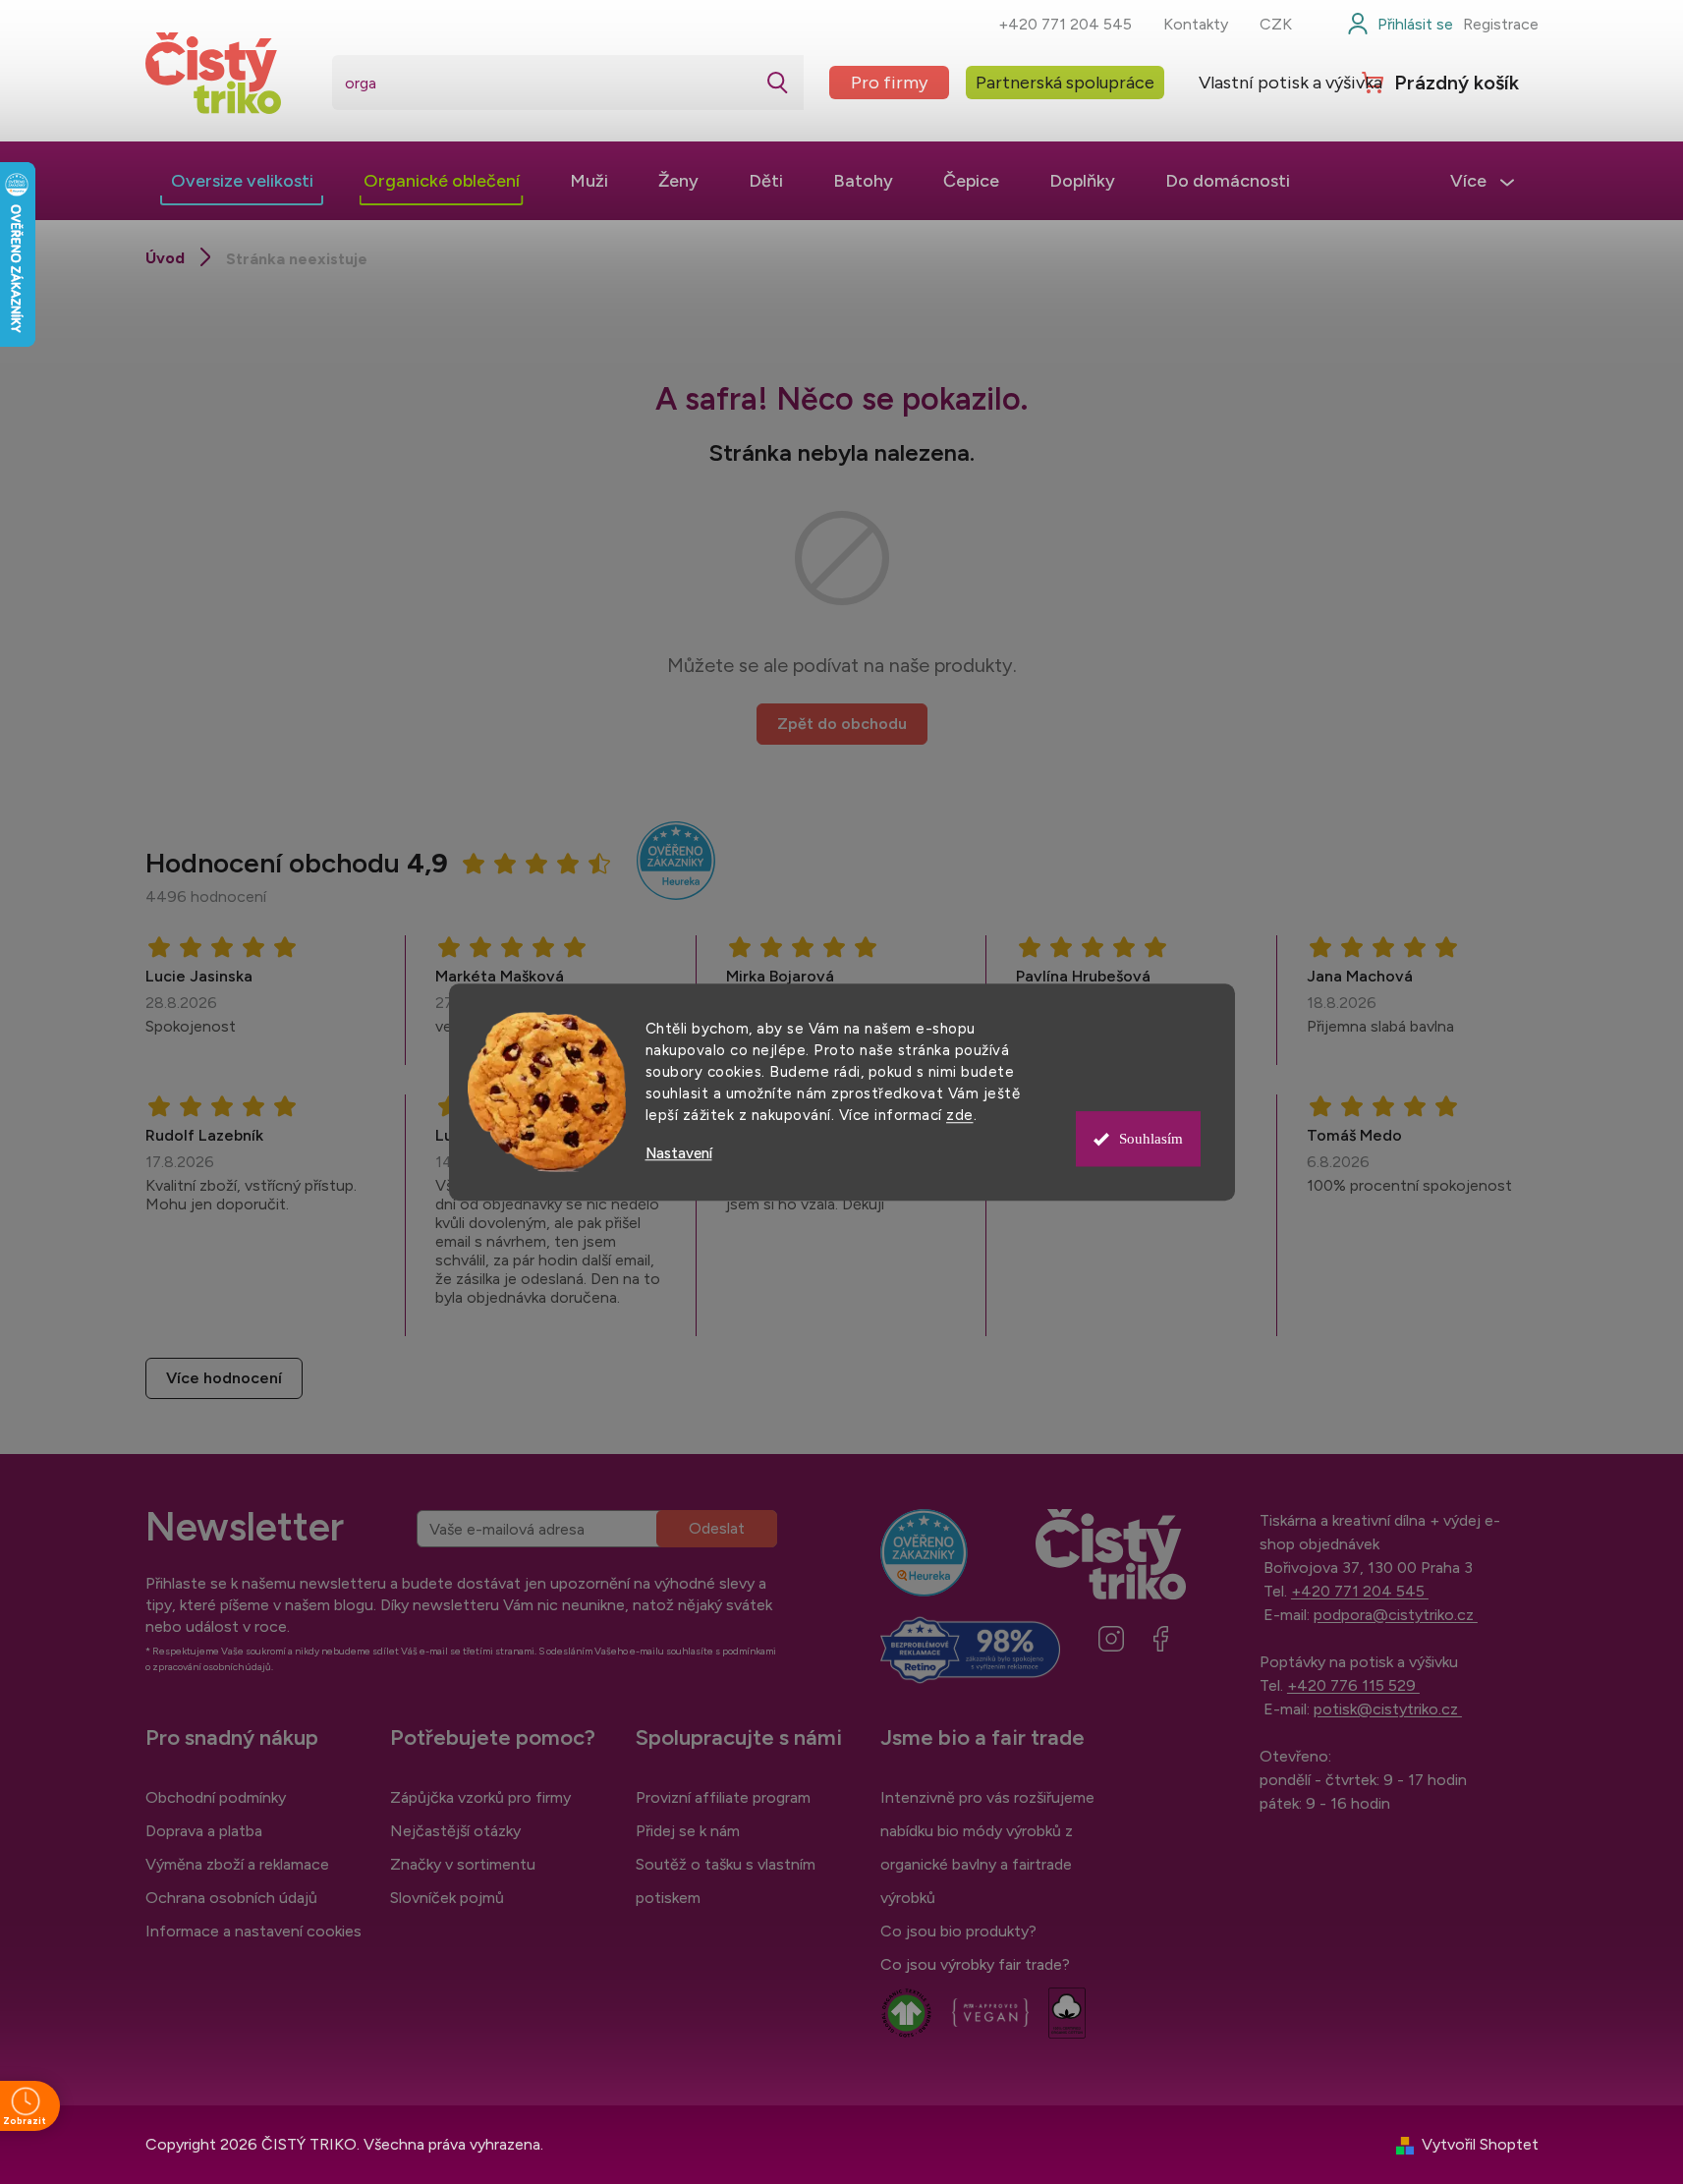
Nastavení (679, 1154)
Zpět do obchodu (842, 724)
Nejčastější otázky (455, 1831)
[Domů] (165, 258)
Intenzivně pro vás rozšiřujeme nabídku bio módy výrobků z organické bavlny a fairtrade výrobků (987, 1848)
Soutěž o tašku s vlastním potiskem (726, 1881)
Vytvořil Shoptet (1480, 2144)
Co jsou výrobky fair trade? (975, 1964)
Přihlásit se (717, 1529)
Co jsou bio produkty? (958, 1931)
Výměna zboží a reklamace (237, 1864)
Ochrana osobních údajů (231, 1898)
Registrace (1501, 24)
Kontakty (1196, 24)
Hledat (778, 83)
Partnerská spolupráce (1065, 83)
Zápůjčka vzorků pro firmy (480, 1797)
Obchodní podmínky (216, 1797)
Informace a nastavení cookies (253, 1931)
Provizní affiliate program (723, 1797)
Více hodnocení (224, 1378)
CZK (1276, 24)
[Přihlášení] (1400, 25)
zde (960, 1115)
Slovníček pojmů (447, 1898)
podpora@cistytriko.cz (1396, 1615)
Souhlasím (1151, 1139)
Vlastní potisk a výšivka (1290, 83)
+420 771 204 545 (1065, 24)
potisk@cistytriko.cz (1388, 1709)
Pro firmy (889, 83)
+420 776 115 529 (1353, 1685)
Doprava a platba (204, 1831)
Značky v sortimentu (463, 1864)
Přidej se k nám (688, 1831)
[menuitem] (242, 181)
